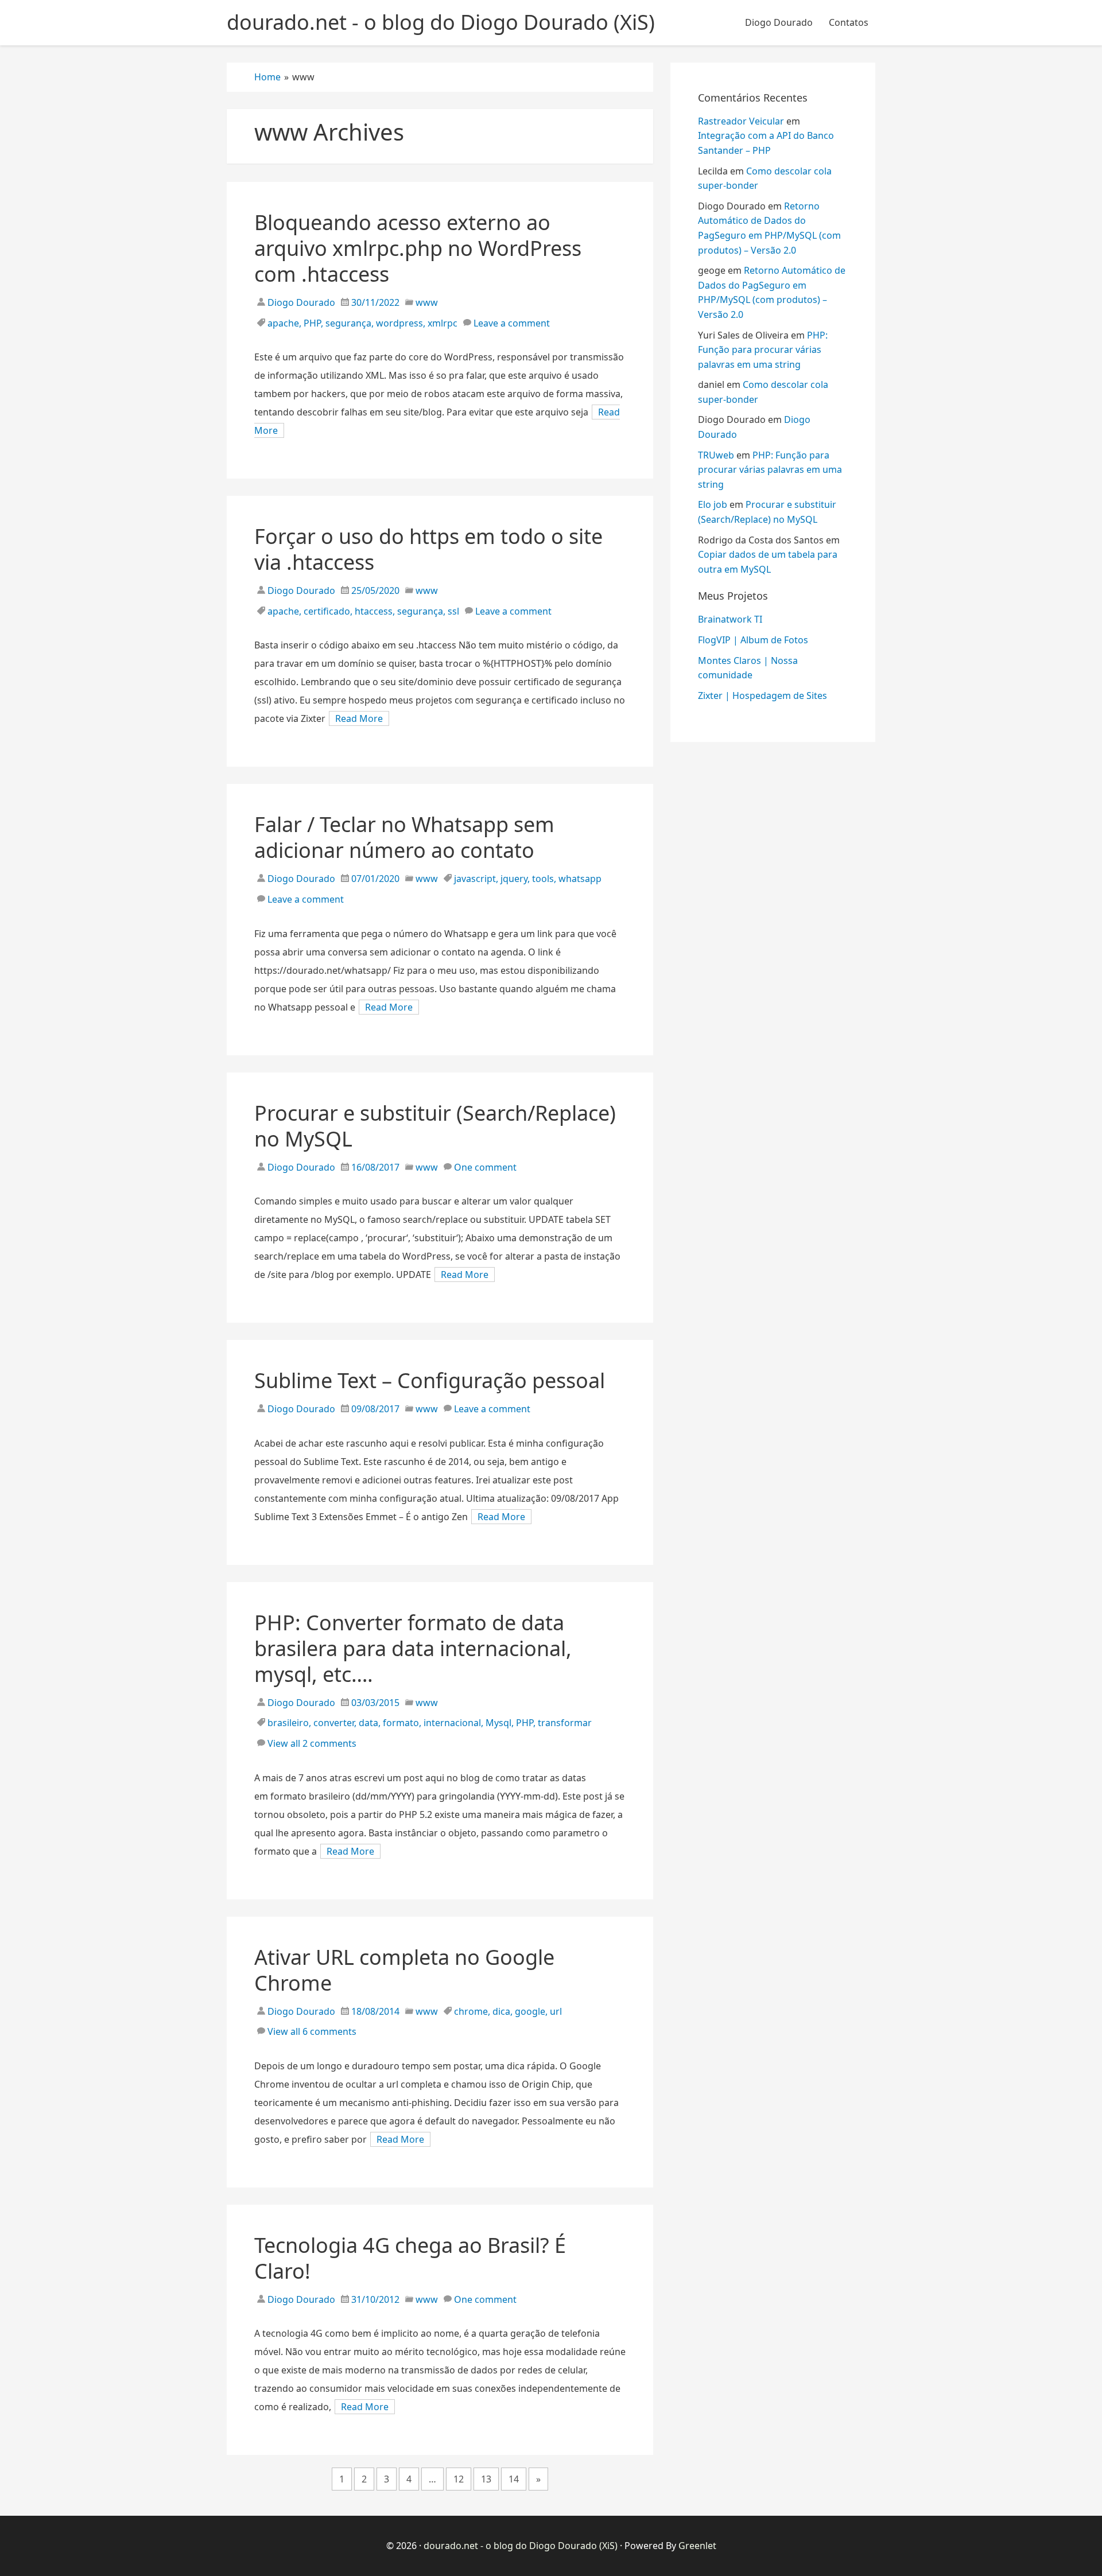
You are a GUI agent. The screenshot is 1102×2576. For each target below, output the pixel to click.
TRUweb (716, 455)
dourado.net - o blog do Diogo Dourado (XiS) (521, 2546)
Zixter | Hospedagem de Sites (763, 696)
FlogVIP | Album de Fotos (753, 640)
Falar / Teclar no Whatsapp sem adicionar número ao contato (404, 837)
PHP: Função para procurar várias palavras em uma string (763, 350)
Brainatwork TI (730, 619)
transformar (565, 1723)
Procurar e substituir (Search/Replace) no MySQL (435, 1126)
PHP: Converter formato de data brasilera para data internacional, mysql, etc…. (413, 1648)
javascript (475, 879)
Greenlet (697, 2546)
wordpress (399, 323)
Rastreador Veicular (741, 121)
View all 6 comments (312, 2031)
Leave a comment (512, 323)
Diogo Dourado (779, 22)
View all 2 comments (312, 1743)
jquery (514, 879)
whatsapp (580, 879)
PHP (312, 323)
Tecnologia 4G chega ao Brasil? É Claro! (410, 2258)
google (530, 2011)
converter (334, 1723)
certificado (327, 611)
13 (486, 2479)
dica (501, 2011)
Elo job (713, 504)
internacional (452, 1723)
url (556, 2011)
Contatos (849, 22)
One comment (485, 1167)
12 (459, 2479)
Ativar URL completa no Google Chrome (404, 1970)
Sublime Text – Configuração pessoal (430, 1380)
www (427, 302)
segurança (348, 323)
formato (401, 1723)
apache (283, 323)
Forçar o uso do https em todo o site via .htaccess (428, 549)
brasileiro (288, 1723)
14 (514, 2479)
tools (543, 879)
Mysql (498, 1723)
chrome (471, 2011)
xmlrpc (443, 323)
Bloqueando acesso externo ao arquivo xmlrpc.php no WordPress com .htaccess (418, 248)
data (368, 1723)
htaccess (374, 611)
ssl (453, 611)
